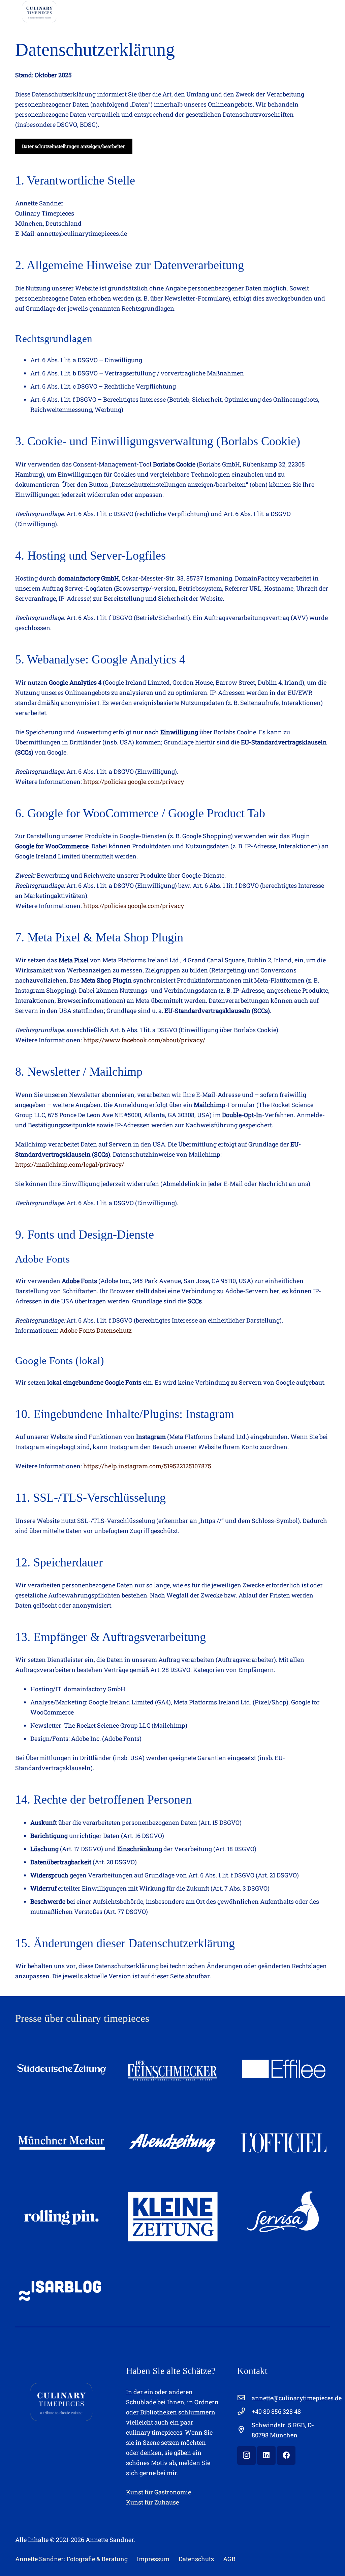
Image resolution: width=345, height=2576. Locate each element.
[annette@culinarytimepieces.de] (244, 2398)
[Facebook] (286, 2455)
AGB (229, 2559)
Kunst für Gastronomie (159, 2492)
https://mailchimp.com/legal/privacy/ (70, 1164)
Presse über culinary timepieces (82, 2018)
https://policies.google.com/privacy (134, 782)
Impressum (153, 2559)
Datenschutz (196, 2559)
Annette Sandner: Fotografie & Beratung (71, 2559)
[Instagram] (246, 2455)
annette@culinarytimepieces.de (297, 2398)
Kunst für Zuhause (152, 2502)
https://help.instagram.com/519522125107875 (147, 1466)
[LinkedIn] (266, 2455)
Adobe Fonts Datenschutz (96, 1330)
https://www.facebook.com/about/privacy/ (144, 1040)
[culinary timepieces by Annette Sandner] (61, 2402)
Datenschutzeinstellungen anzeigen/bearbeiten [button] (74, 146)
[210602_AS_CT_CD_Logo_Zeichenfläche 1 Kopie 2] (39, 12)
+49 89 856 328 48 (276, 2411)
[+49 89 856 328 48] (244, 2411)
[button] (148, 12)
